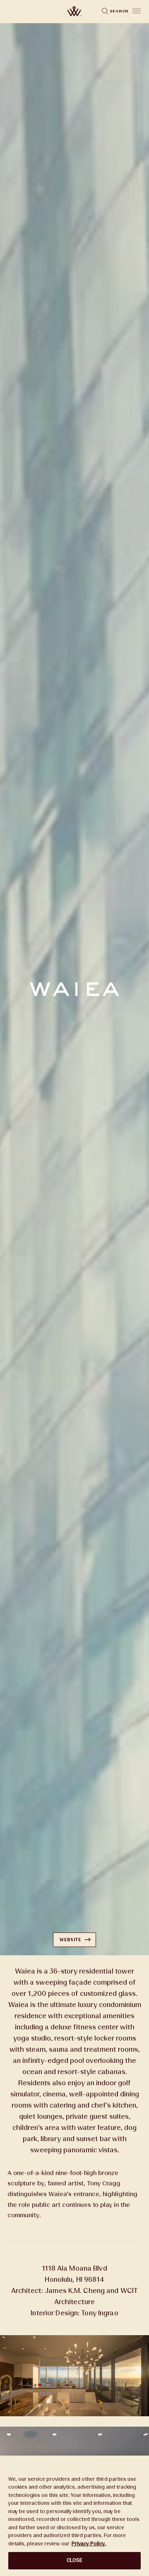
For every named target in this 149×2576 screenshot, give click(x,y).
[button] (137, 11)
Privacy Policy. (89, 2544)
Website (70, 1940)
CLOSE (75, 2560)
